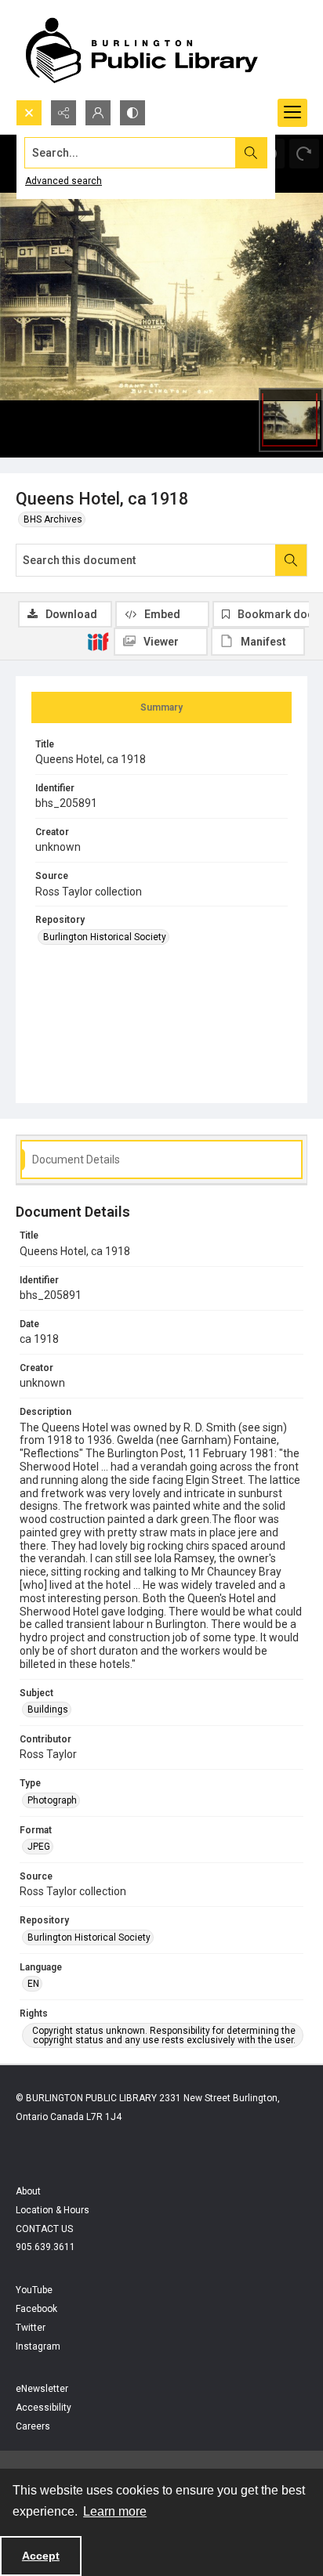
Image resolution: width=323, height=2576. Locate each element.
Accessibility (44, 2408)
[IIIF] (98, 641)
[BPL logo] (141, 50)
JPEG (39, 1847)
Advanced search (64, 181)
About (28, 2191)
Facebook (36, 2309)
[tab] (161, 707)
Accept (41, 2556)
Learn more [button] (115, 2511)
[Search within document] (291, 560)
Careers (33, 2426)
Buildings (48, 1709)
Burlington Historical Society (105, 937)
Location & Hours (53, 2210)
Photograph (52, 1800)
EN (33, 1984)
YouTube (34, 2290)
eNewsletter (42, 2389)
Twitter (31, 2328)
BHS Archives (53, 519)
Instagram (38, 2346)
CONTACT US (44, 2229)
